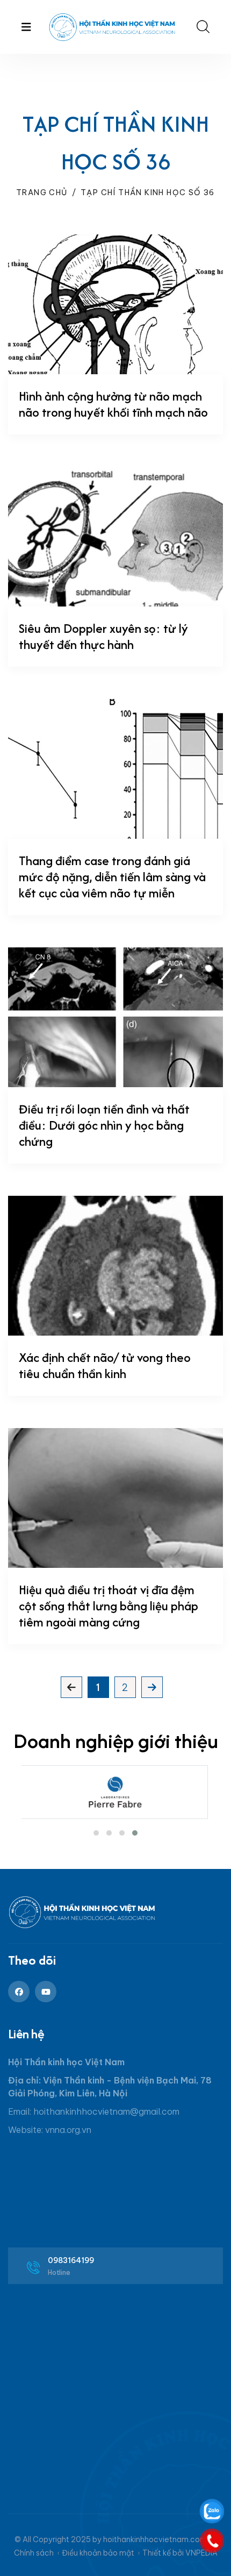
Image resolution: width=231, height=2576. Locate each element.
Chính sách (34, 2553)
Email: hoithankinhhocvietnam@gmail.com (94, 2111)
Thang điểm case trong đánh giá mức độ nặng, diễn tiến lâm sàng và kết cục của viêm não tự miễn (112, 877)
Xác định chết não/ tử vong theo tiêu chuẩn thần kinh (105, 1365)
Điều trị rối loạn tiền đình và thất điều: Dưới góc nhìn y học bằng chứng (104, 1125)
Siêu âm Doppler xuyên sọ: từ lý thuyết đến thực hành (103, 636)
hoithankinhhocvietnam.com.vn (160, 2539)
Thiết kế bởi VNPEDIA (180, 2553)
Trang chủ (42, 192)
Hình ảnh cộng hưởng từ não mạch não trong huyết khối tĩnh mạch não (113, 404)
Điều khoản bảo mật (98, 2553)
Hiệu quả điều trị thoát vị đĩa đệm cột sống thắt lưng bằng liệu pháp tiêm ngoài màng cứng (109, 1606)
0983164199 (71, 2260)
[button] (96, 1833)
